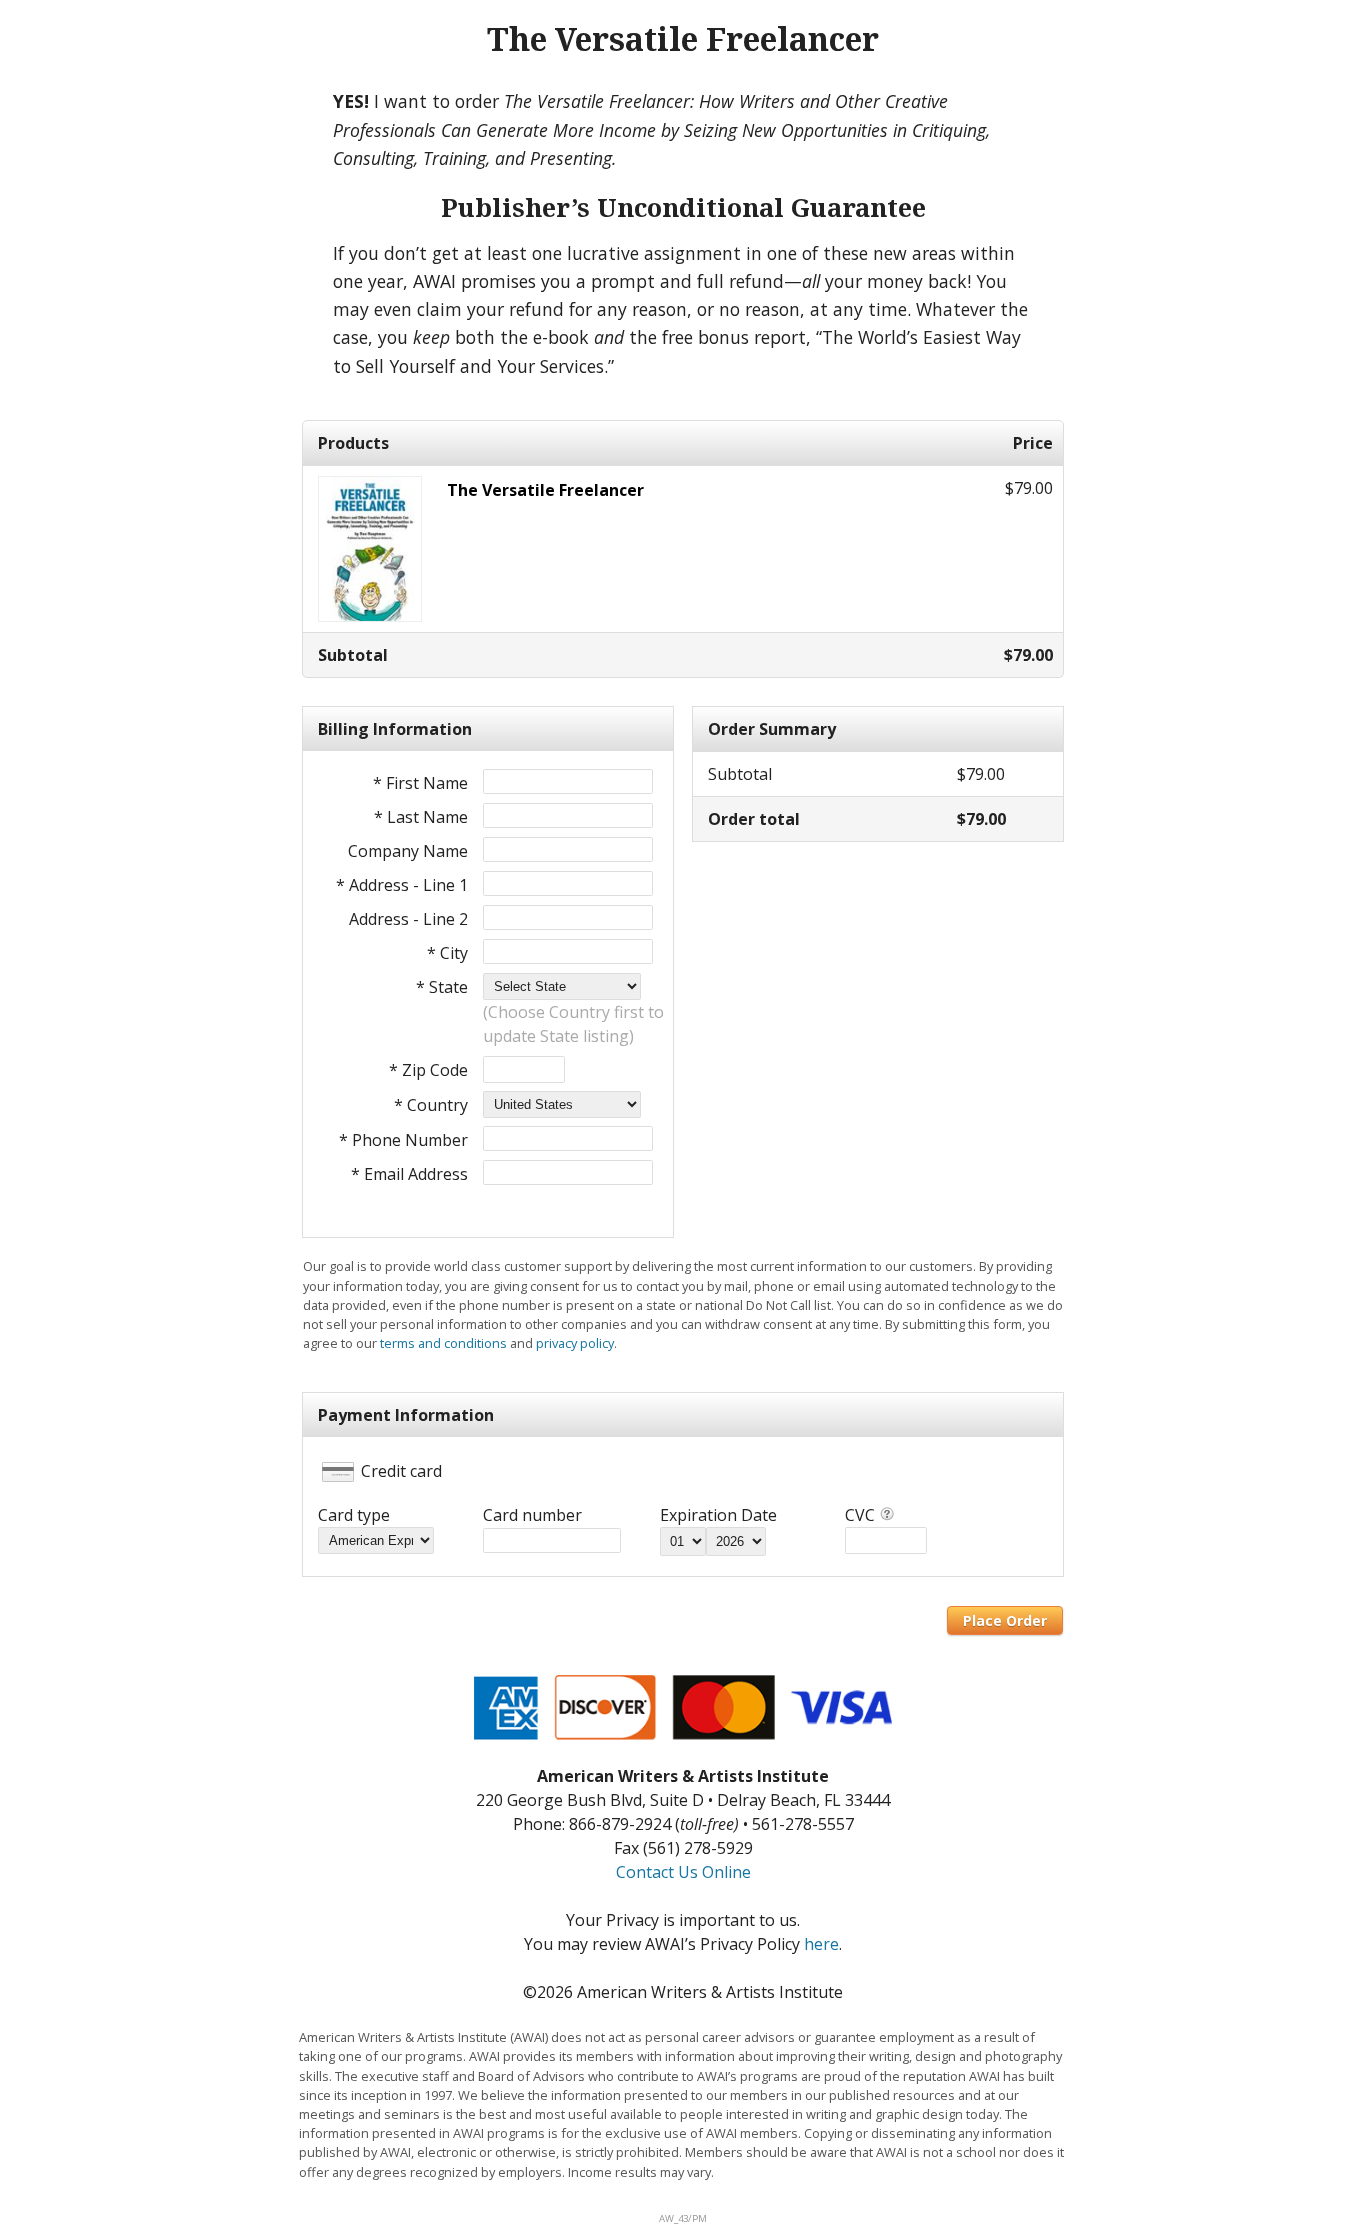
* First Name (420, 783)
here (821, 1944)
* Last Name (421, 817)
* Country (431, 1105)
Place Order (1005, 1620)
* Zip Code (428, 1070)
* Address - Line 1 (402, 885)
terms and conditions (443, 1343)
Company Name (408, 851)
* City (447, 953)
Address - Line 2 (408, 919)
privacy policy (575, 1343)
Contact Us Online (683, 1872)
